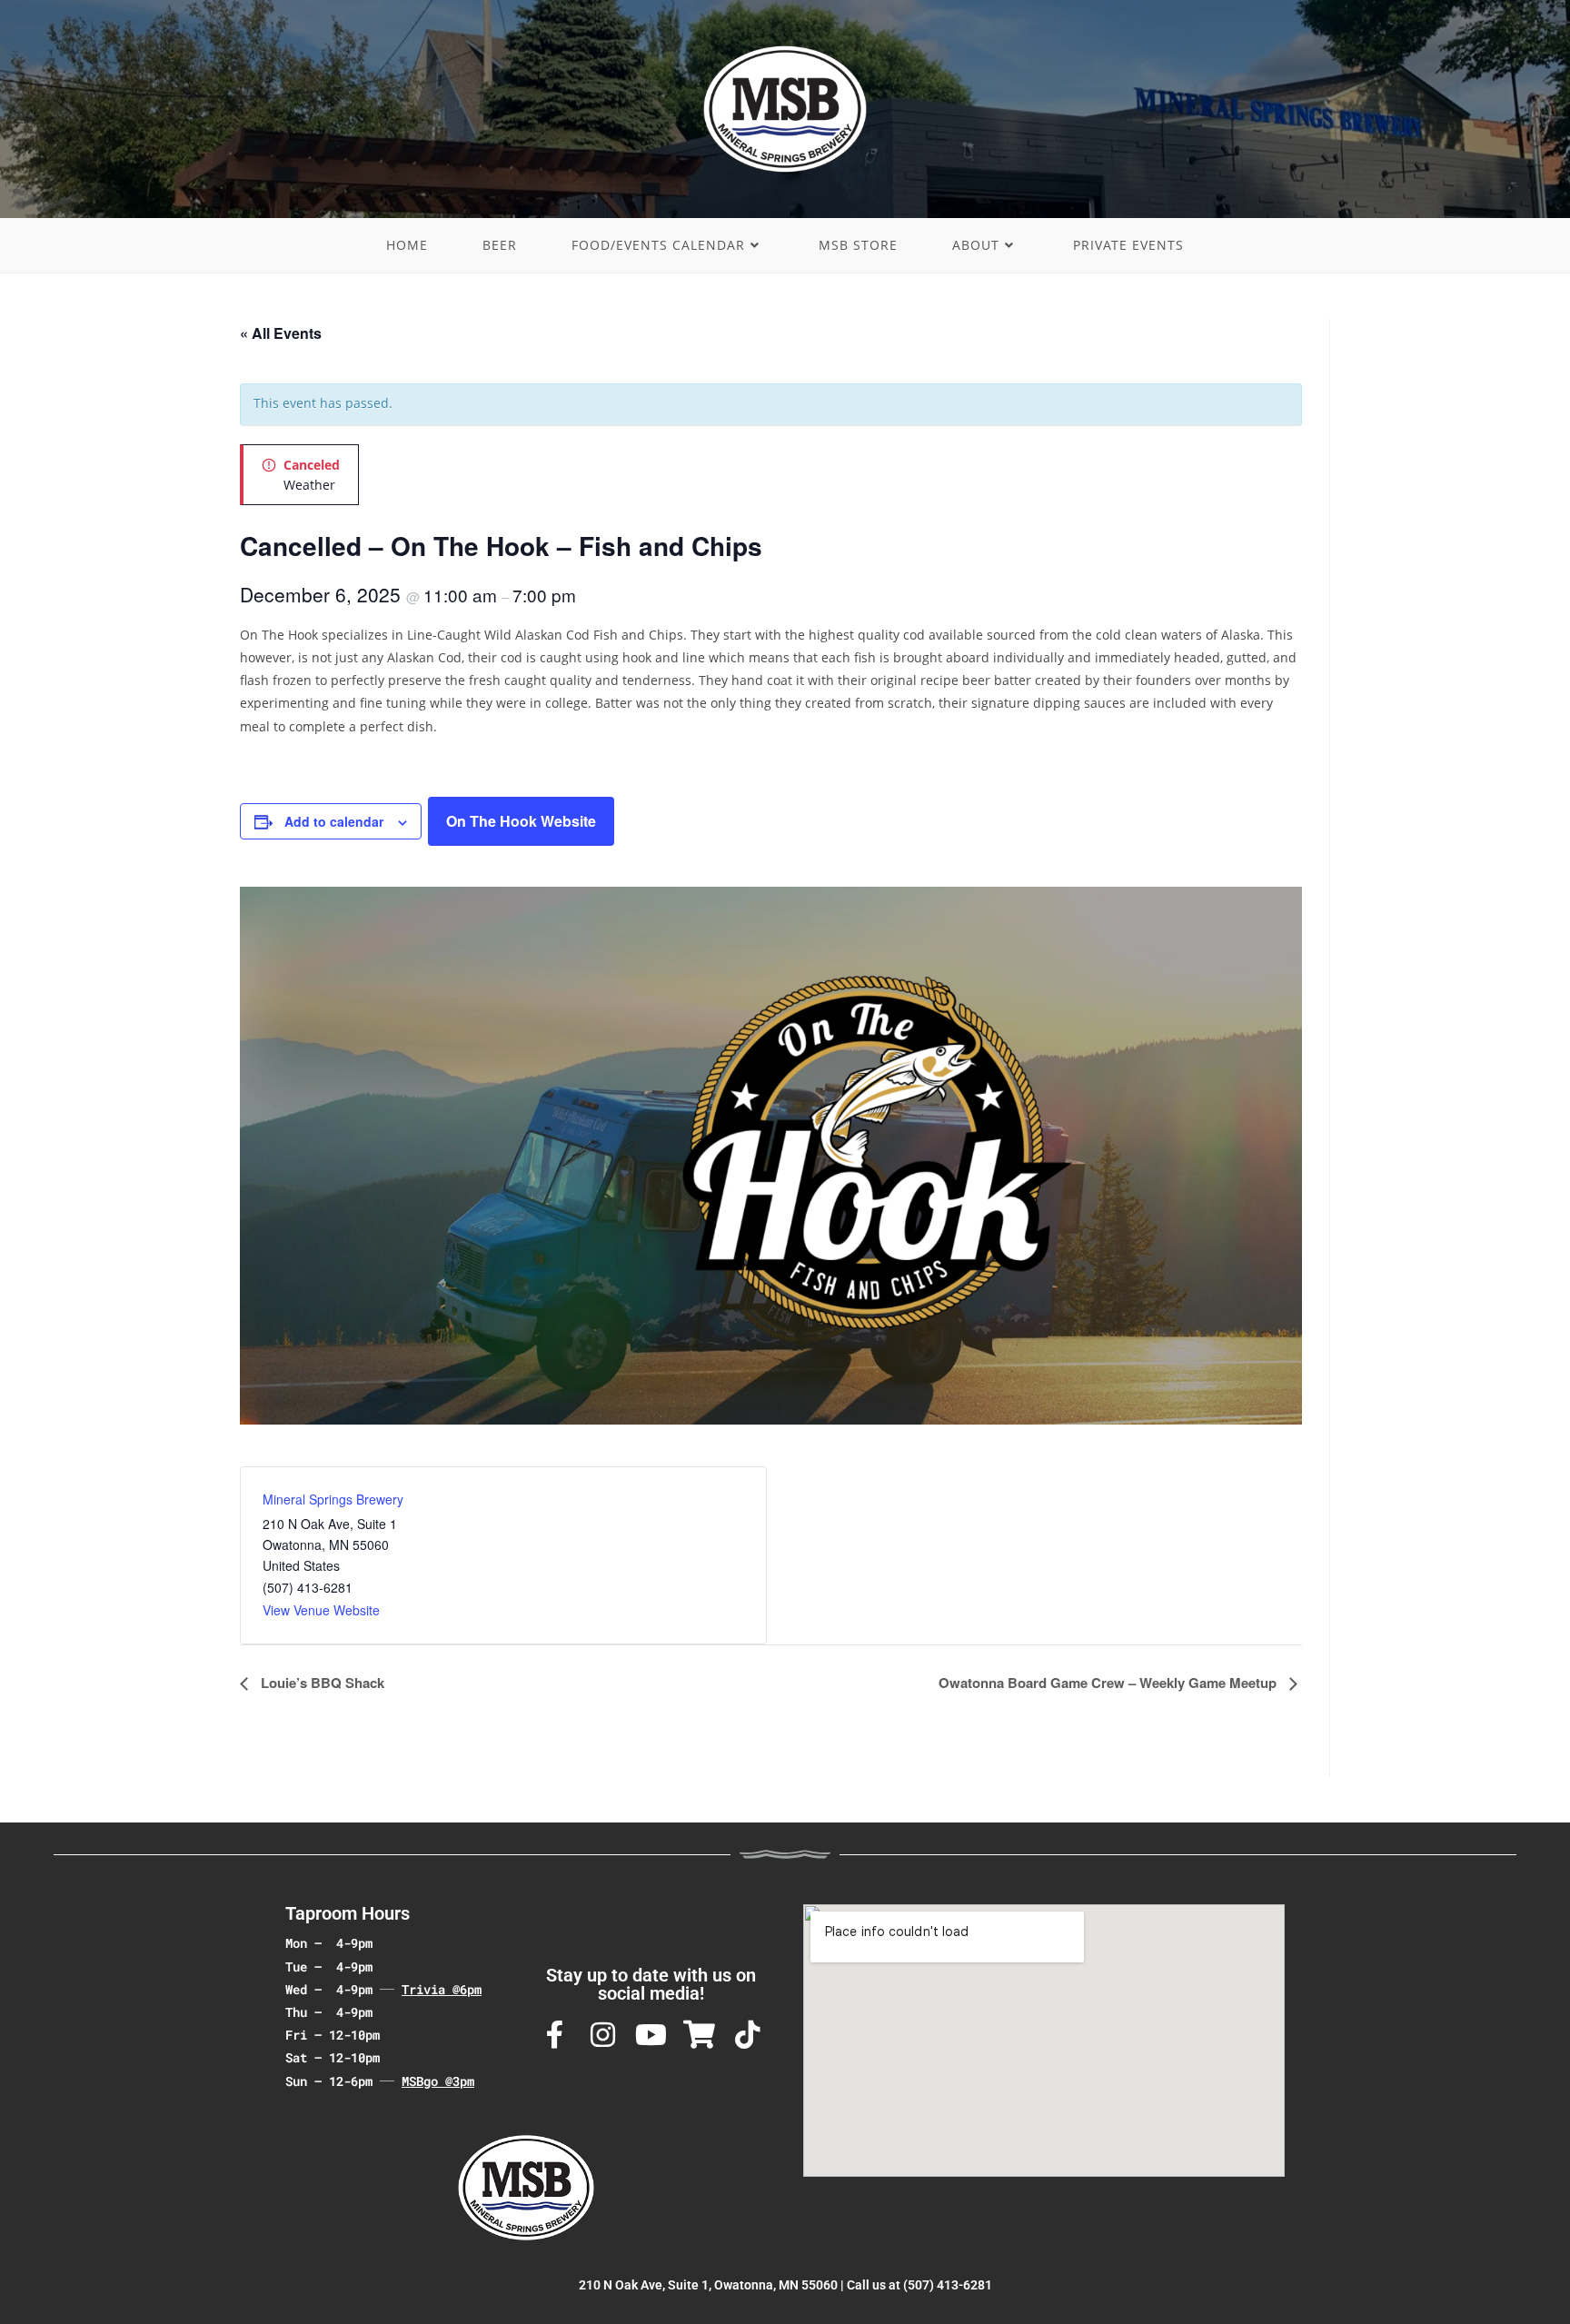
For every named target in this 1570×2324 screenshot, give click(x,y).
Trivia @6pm (442, 1989)
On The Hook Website (521, 821)
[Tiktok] (747, 2035)
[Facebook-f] (555, 2035)
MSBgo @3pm (438, 2081)
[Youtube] (651, 2035)
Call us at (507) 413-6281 (919, 2285)
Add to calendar (334, 821)
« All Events (281, 333)
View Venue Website (321, 1610)
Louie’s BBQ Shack (321, 1683)
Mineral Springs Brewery (333, 1499)
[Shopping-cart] (699, 2035)
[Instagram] (603, 2035)
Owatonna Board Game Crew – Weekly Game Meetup (1109, 1683)
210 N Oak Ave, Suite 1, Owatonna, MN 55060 (708, 2285)
